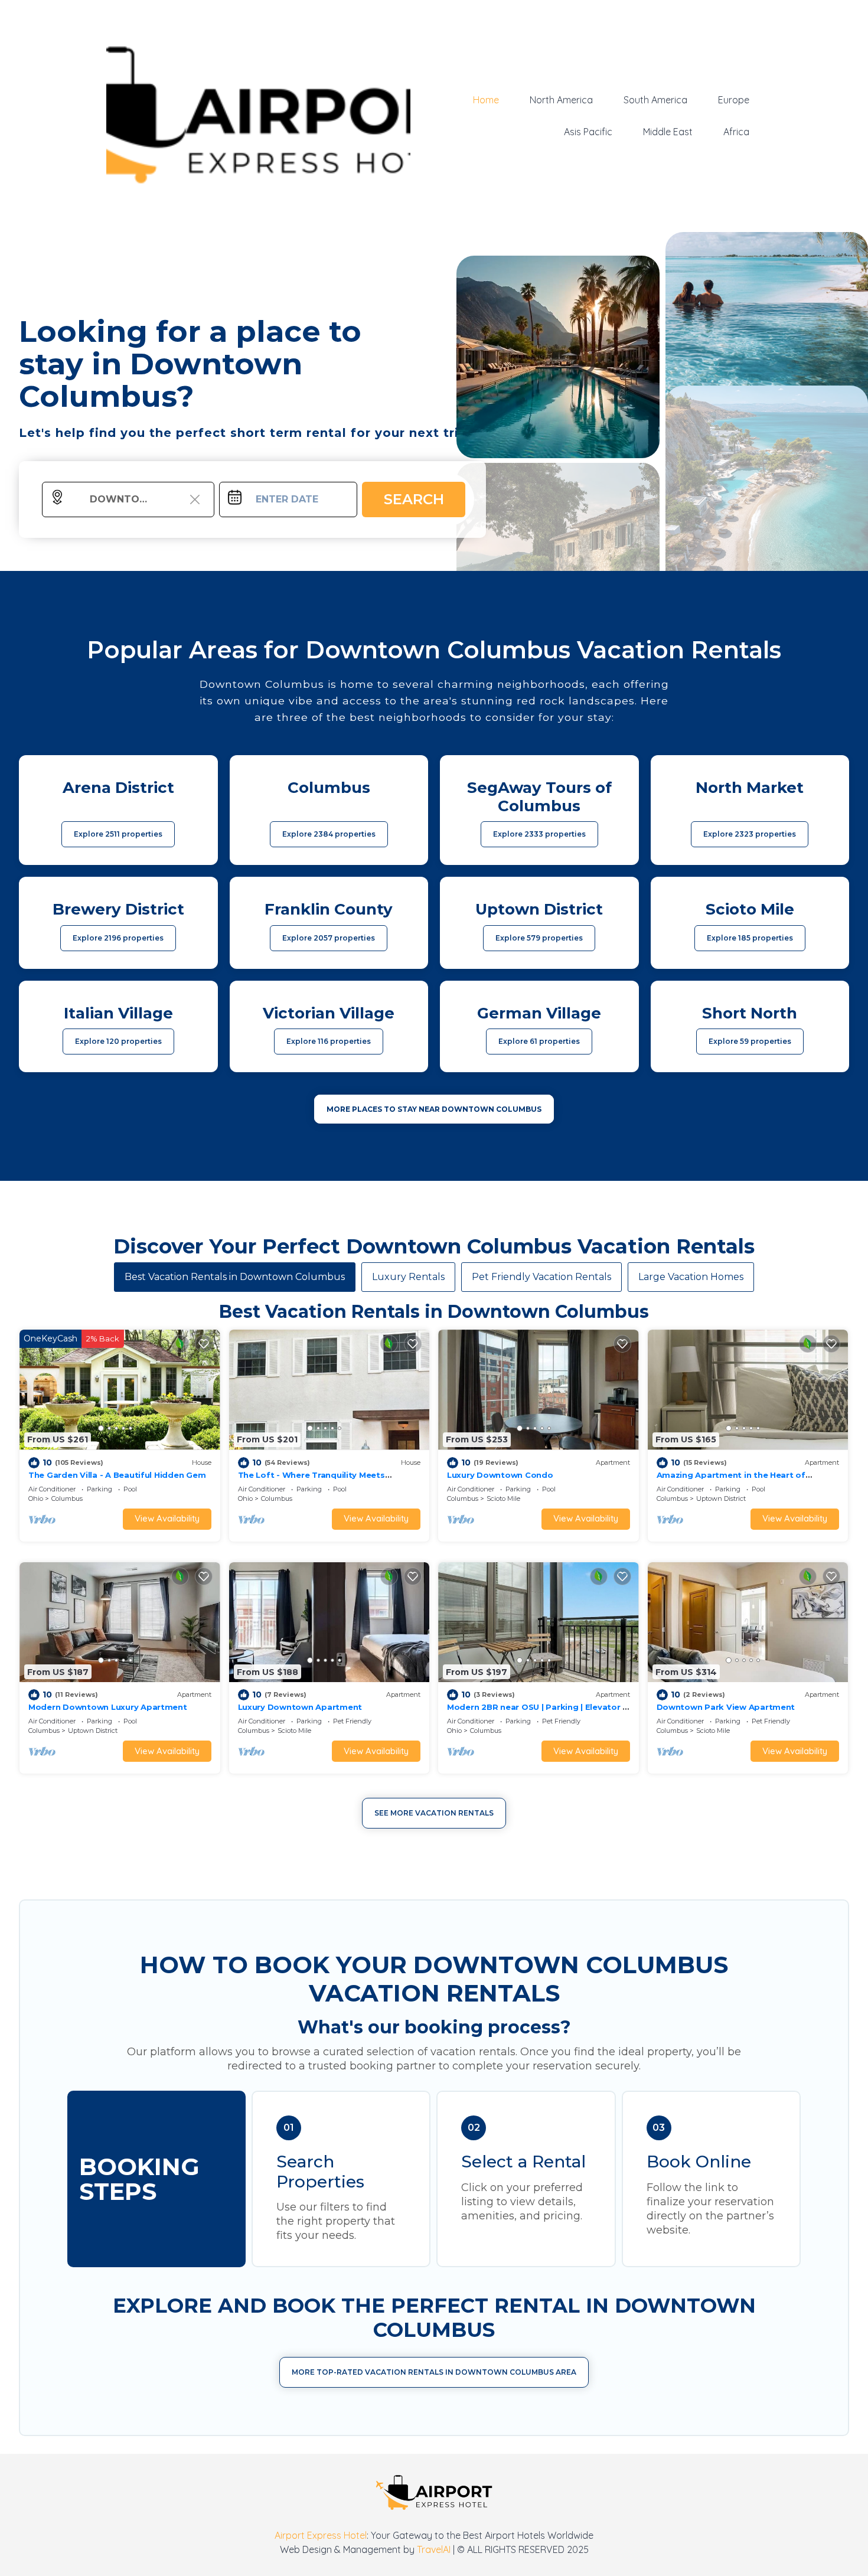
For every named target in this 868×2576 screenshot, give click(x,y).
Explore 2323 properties (750, 834)
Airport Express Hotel (321, 2535)
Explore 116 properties (329, 1041)
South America (655, 100)
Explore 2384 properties (329, 834)
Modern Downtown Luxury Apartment (108, 1707)
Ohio (36, 1498)
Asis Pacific (588, 132)
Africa (736, 132)
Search (414, 499)
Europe (734, 100)
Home (486, 100)
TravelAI (434, 2549)
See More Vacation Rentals (434, 1813)
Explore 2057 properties (329, 938)
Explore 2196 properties (118, 938)
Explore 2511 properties (118, 834)
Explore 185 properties (750, 938)
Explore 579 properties (539, 938)
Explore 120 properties (118, 1041)
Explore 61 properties (539, 1041)
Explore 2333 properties (539, 834)
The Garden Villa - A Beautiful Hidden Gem (117, 1475)
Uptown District (721, 1498)
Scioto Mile (503, 1498)
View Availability (167, 1518)
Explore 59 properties (750, 1041)
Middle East (668, 132)
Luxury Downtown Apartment (300, 1707)
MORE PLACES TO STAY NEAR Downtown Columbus (434, 1109)
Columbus (67, 1498)
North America (561, 100)
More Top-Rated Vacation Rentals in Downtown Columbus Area (434, 2372)
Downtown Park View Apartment (726, 1707)
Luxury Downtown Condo (500, 1475)
